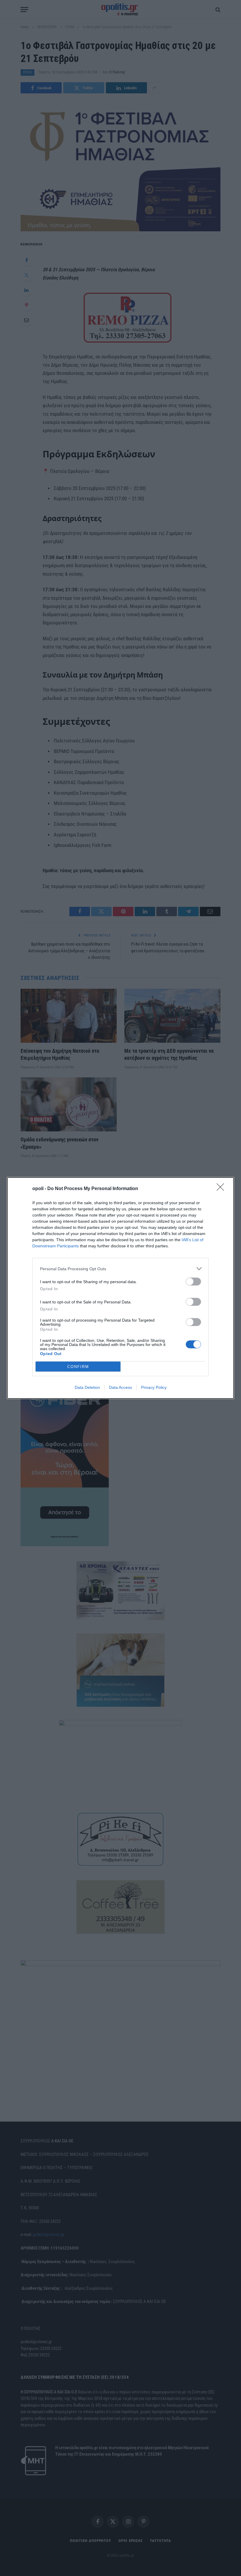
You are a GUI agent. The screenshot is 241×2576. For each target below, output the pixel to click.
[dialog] (120, 1288)
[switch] (193, 1282)
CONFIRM (78, 1367)
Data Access (120, 1387)
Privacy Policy (154, 1387)
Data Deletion (87, 1387)
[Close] (222, 1189)
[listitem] (120, 1269)
